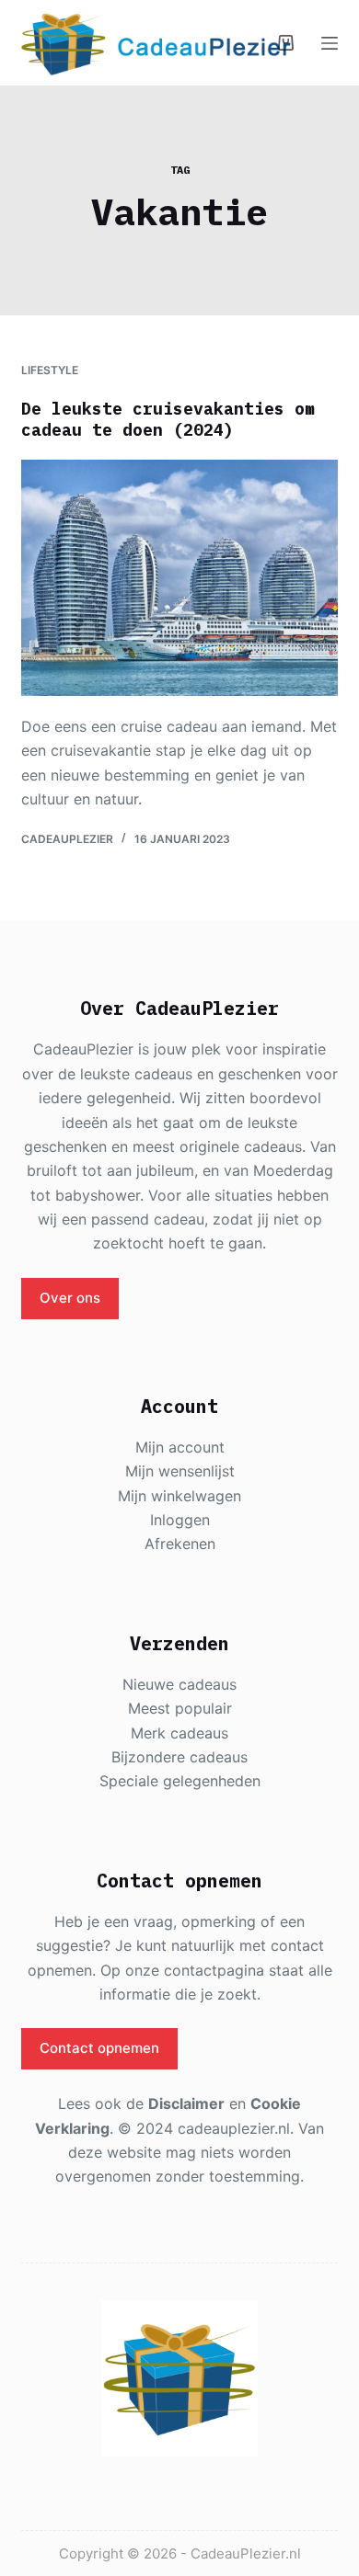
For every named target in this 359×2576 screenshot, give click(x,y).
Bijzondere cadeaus (179, 1757)
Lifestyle (50, 370)
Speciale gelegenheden (180, 1781)
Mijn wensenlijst (180, 1471)
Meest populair (180, 1708)
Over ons (70, 1298)
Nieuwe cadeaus (179, 1684)
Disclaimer (186, 2103)
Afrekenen (180, 1544)
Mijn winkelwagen (179, 1496)
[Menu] (330, 43)
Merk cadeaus (179, 1733)
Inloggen (180, 1520)
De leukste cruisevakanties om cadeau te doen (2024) (168, 419)
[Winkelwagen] (286, 43)
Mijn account (180, 1447)
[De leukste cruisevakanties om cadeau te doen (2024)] (179, 578)
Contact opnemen (99, 2048)
